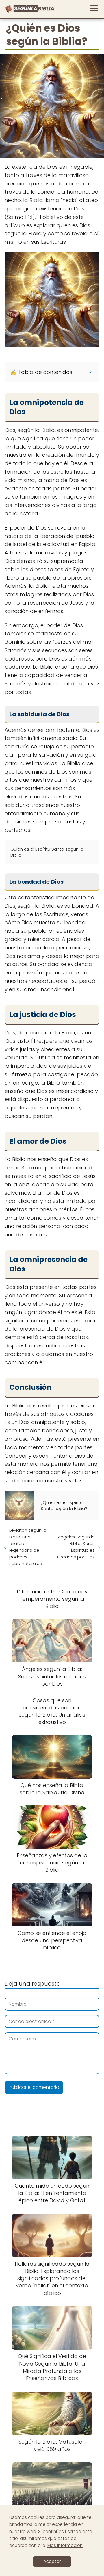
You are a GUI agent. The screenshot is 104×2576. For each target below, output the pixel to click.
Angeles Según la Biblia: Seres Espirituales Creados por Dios (76, 1547)
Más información (65, 2545)
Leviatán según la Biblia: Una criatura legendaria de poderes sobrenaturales (28, 1547)
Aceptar (52, 2561)
